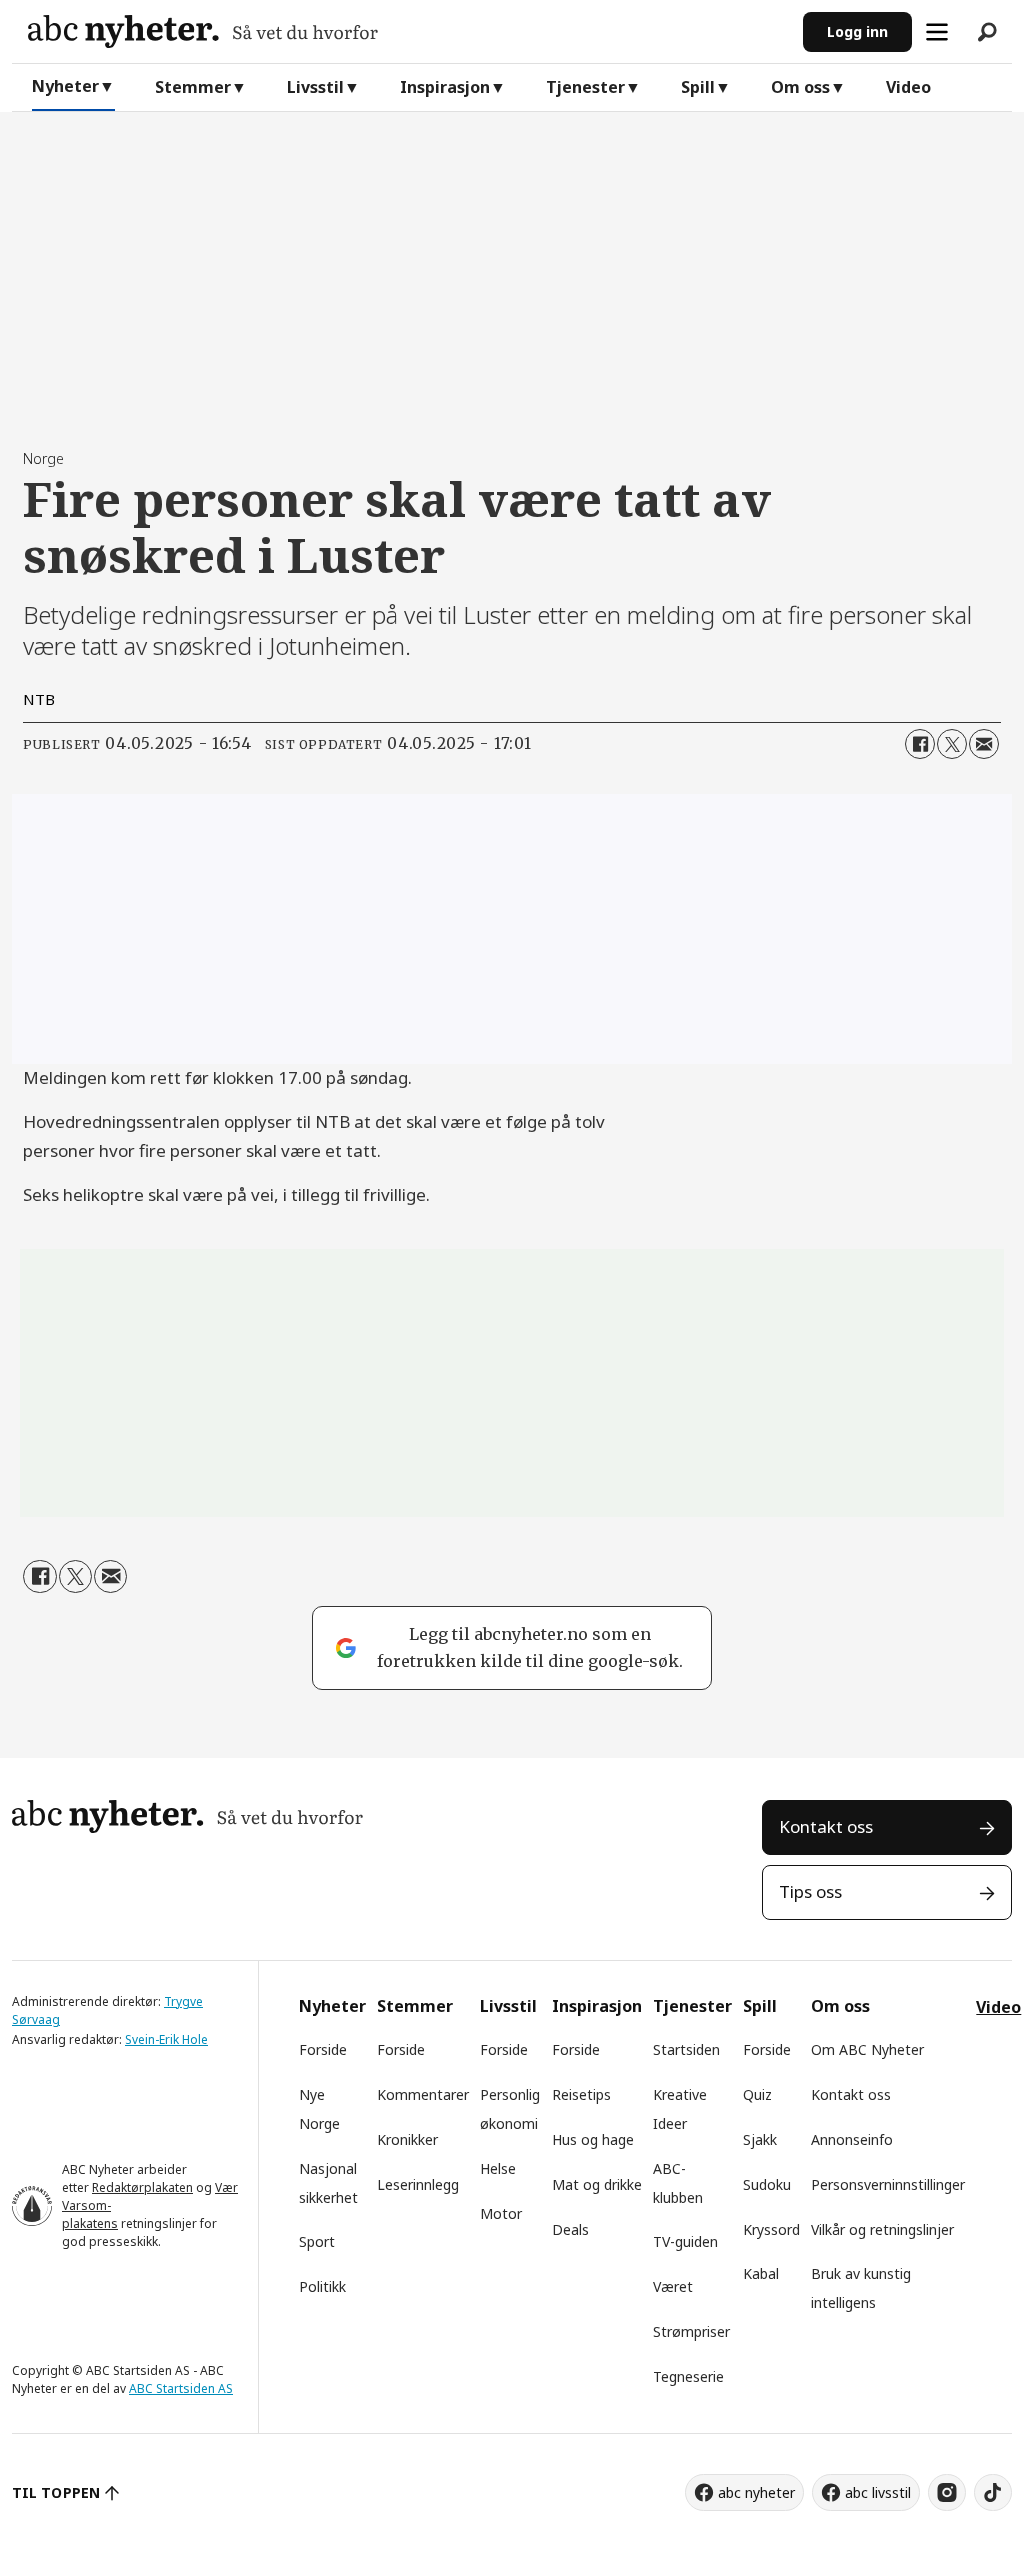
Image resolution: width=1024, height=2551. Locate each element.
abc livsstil (878, 2492)
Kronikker (407, 2139)
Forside (323, 2049)
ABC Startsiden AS (181, 2388)
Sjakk (760, 2139)
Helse (498, 2168)
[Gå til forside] (407, 31)
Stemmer (193, 87)
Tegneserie (688, 2376)
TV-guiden (685, 2241)
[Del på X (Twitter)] (952, 744)
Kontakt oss (826, 1826)
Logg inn (857, 31)
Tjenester (585, 87)
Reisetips (581, 2094)
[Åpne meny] (937, 32)
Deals (570, 2229)
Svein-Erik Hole (166, 2039)
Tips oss (810, 1891)
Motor (501, 2213)
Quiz (757, 2094)
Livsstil (315, 87)
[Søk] (987, 32)
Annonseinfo (852, 2139)
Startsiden (686, 2049)
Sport (317, 2241)
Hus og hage (593, 2139)
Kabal (761, 2273)
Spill (698, 87)
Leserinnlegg (418, 2184)
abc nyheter (756, 2492)
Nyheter (65, 86)
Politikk (322, 2286)
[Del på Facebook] (920, 744)
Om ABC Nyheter (867, 2049)
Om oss (800, 87)
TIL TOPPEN (56, 2492)
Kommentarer (423, 2094)
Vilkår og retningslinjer (882, 2229)
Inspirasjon (445, 87)
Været (673, 2286)
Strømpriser (691, 2331)
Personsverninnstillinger (888, 2184)
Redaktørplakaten (142, 2187)
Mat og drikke (597, 2184)
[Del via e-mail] (984, 744)
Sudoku (767, 2184)
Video (908, 87)
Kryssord (771, 2229)
